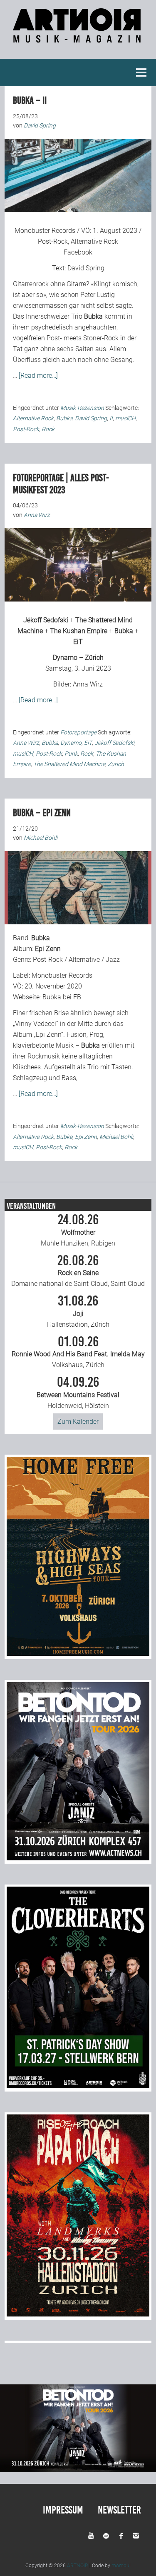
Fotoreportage (78, 732)
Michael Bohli (116, 1137)
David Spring (86, 268)
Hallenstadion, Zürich (78, 1311)
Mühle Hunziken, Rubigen (78, 1230)
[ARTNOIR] (78, 38)
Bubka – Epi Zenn (42, 813)
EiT (78, 642)
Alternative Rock (33, 418)
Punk (71, 754)
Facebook (78, 252)
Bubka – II (30, 100)
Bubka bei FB (62, 997)
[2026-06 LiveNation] (78, 1654)
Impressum (63, 2510)
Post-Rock (26, 429)
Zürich (116, 764)
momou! (121, 2566)
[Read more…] (38, 376)
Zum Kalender (78, 1422)
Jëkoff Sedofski (46, 620)
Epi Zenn (86, 1137)
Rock (48, 429)
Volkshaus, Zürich (78, 1352)
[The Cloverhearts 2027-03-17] (78, 2086)
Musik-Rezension (82, 408)
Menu (141, 72)
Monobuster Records (45, 231)
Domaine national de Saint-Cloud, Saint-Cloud (78, 1271)
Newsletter (119, 2510)
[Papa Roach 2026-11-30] (78, 2314)
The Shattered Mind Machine (69, 764)
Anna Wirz (88, 684)
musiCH (125, 418)
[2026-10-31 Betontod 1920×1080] (78, 2470)
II (111, 418)
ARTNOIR (78, 2566)
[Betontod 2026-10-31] (78, 1858)
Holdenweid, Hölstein (78, 1393)
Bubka (64, 418)
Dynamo (71, 743)
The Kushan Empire (79, 631)
